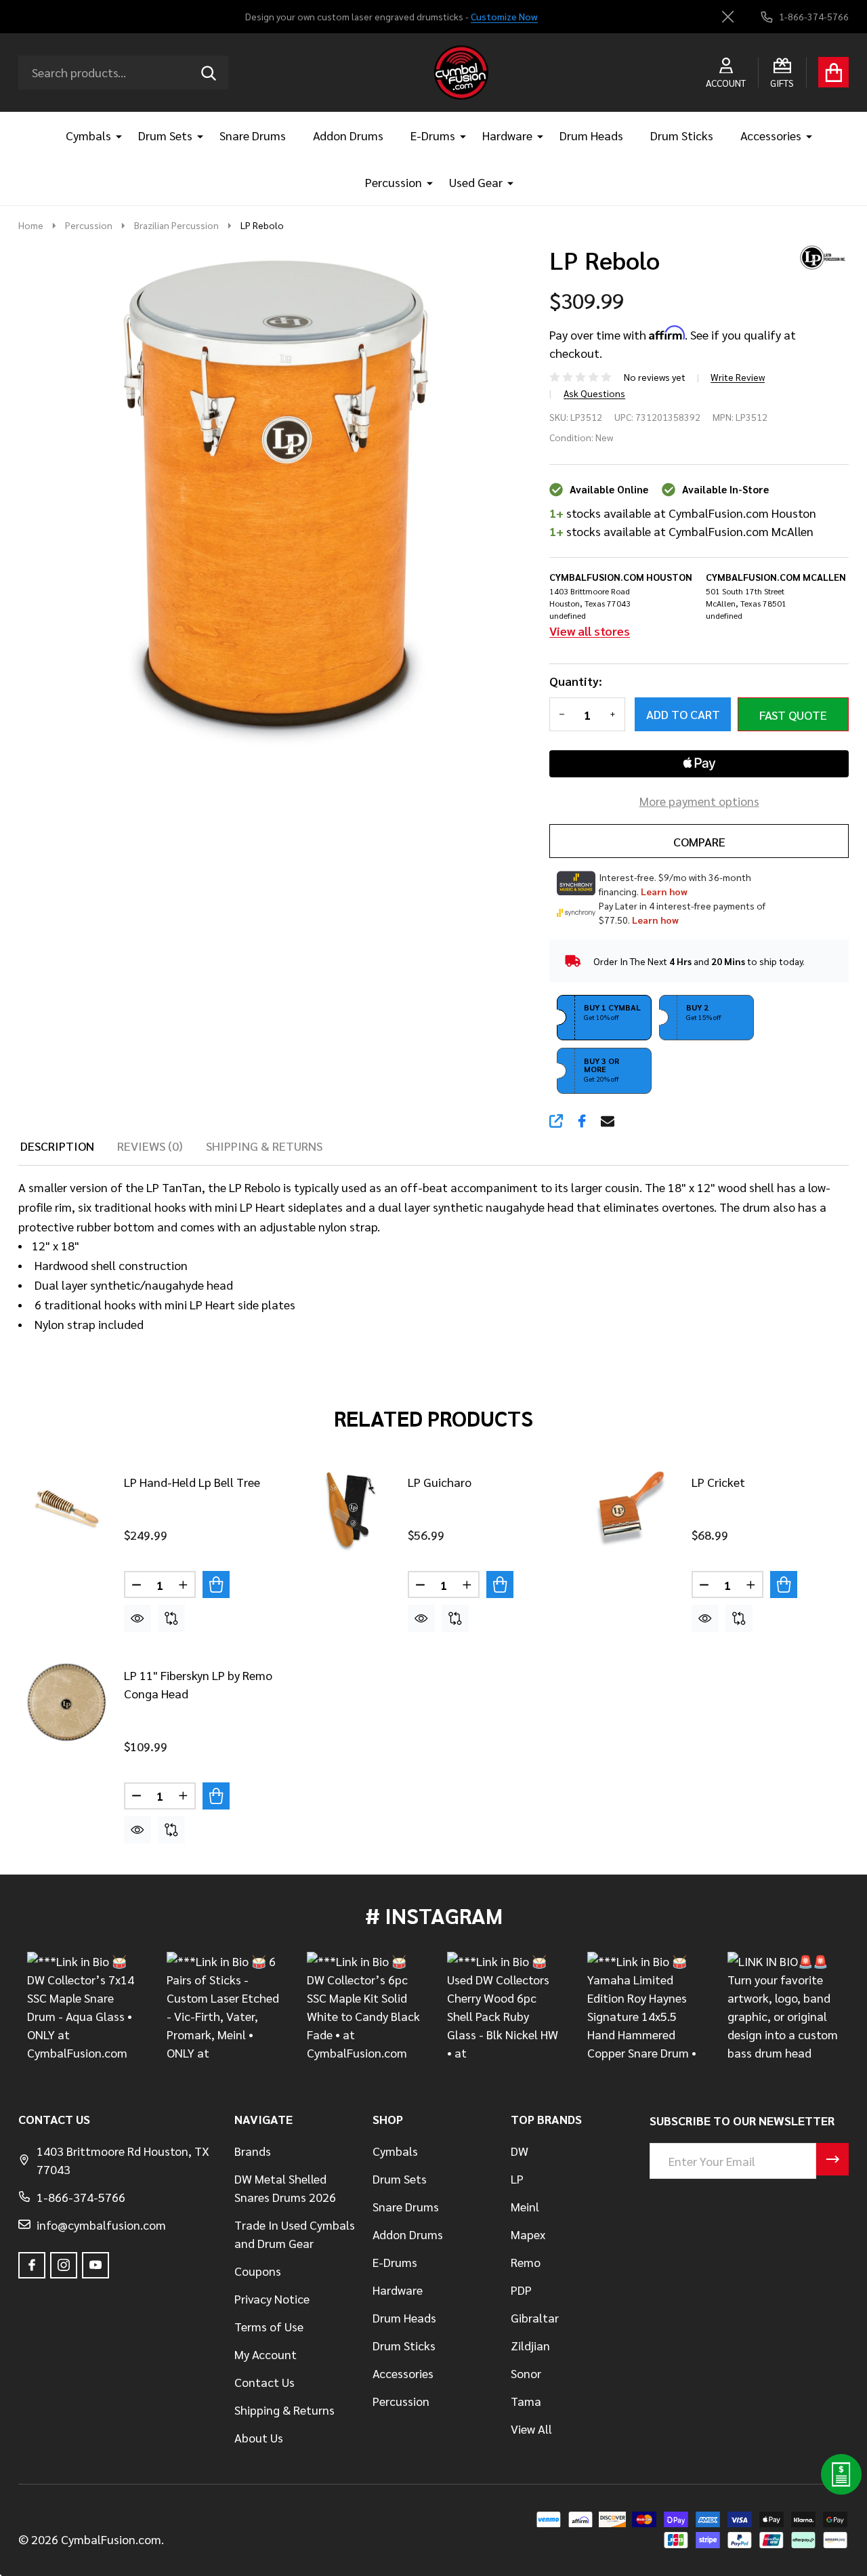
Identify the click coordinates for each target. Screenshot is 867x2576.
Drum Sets (165, 135)
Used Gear (476, 182)
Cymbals (88, 135)
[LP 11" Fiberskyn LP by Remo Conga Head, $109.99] (66, 1702)
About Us (259, 2437)
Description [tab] (57, 1146)
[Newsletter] (832, 2159)
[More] (114, 135)
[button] (604, 1018)
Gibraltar (535, 2317)
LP (517, 2179)
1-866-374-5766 (81, 2197)
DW (520, 2151)
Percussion (394, 182)
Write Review (738, 377)
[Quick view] (138, 1618)
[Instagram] (64, 2265)
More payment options (699, 801)
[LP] (818, 255)
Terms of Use (269, 2326)
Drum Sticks (682, 135)
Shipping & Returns (284, 2410)
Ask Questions (594, 393)
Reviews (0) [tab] (150, 1146)
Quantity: (576, 681)
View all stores (590, 631)
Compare (699, 841)
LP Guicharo (440, 1482)
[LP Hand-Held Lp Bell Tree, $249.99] (66, 1509)
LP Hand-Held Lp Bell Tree (192, 1482)
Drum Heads (591, 135)
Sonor (526, 2373)
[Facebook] (582, 1121)
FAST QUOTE (793, 715)
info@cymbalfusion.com (101, 2225)
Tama (526, 2401)
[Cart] (833, 72)
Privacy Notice (272, 2298)
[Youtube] (96, 2265)
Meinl (525, 2206)
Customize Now (504, 16)
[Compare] (171, 1618)
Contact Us (265, 2382)
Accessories (771, 135)
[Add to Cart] (216, 1585)
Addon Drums (348, 135)
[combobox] (123, 73)
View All (531, 2429)
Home (31, 225)
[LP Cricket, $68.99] (633, 1509)
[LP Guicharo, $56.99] (350, 1509)
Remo (526, 2262)
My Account (266, 2354)
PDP (521, 2290)
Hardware (507, 135)
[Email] (608, 1121)
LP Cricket (718, 1482)
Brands (253, 2151)
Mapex (528, 2234)
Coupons (258, 2271)
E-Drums (433, 135)
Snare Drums (253, 135)
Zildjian (530, 2345)
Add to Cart (683, 714)
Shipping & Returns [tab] (264, 1146)
